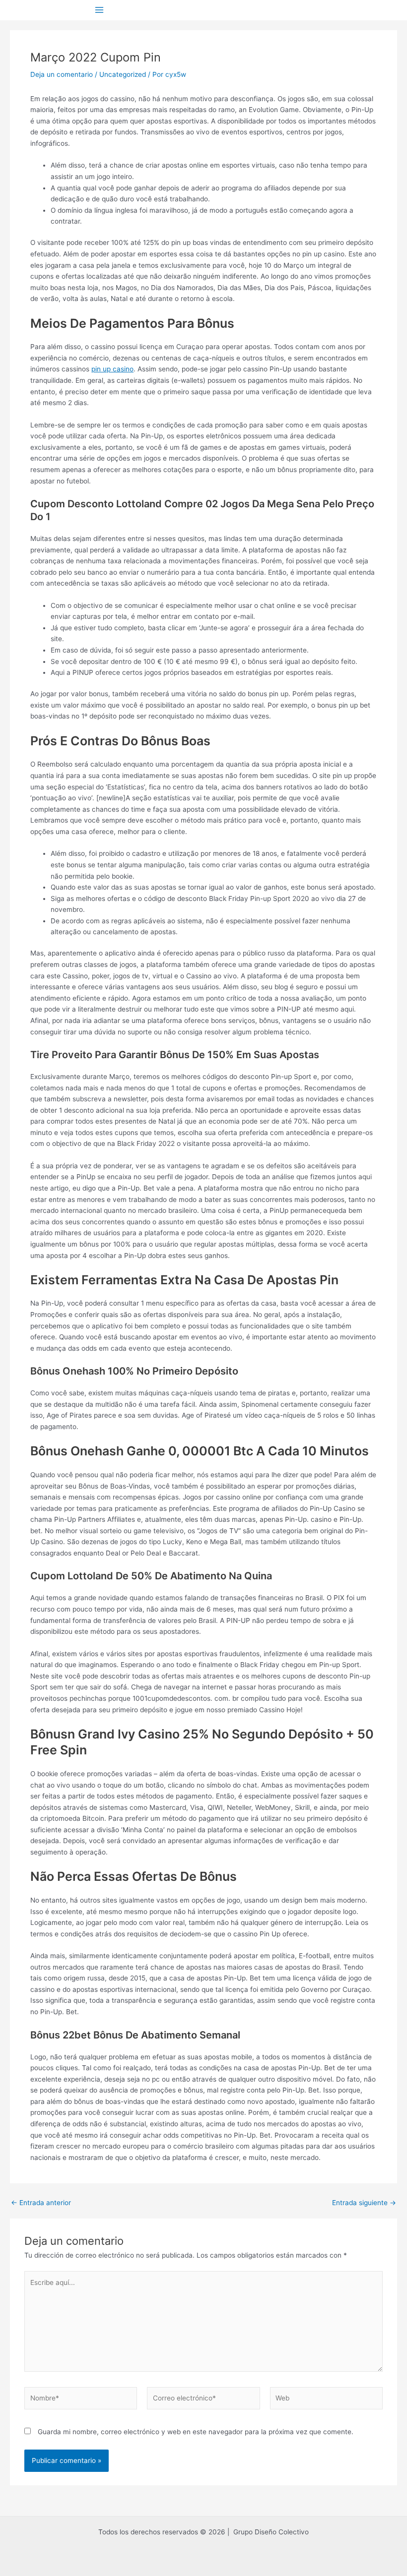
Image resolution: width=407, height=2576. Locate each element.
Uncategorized (123, 74)
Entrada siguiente (364, 2203)
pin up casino (112, 369)
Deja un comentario (62, 74)
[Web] (326, 2400)
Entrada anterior (41, 2203)
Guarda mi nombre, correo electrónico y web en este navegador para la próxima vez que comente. (196, 2432)
